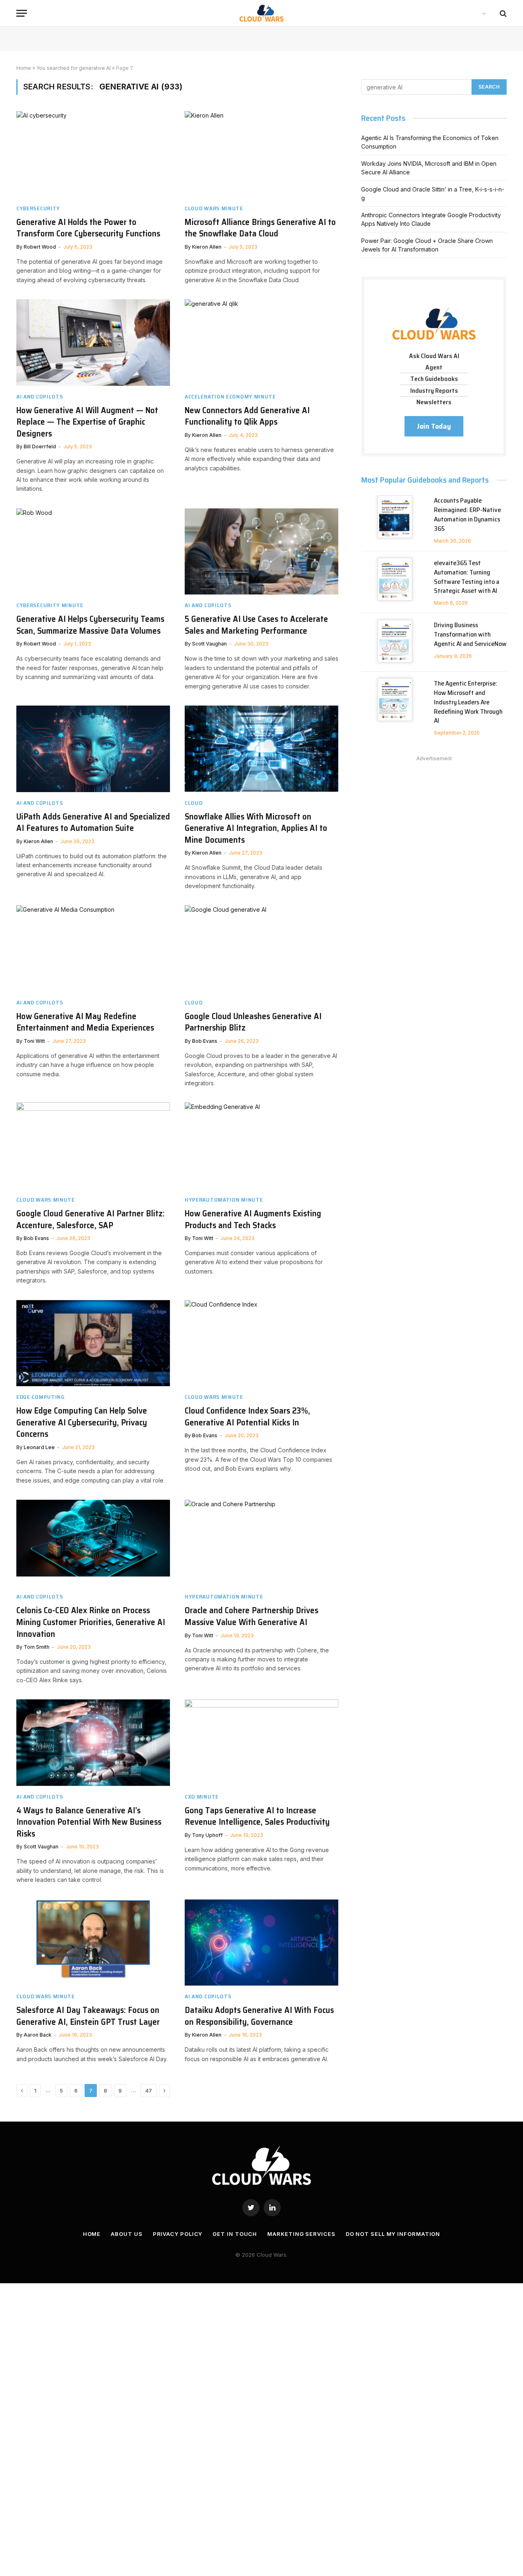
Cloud (194, 803)
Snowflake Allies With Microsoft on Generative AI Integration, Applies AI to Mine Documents (256, 828)
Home (24, 68)
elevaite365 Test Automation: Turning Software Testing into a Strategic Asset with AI (467, 577)
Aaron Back (38, 2035)
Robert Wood (40, 247)
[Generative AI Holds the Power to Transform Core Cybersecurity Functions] (93, 154)
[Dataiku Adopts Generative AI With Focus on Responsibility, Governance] (261, 1943)
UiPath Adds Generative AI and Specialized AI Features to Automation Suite (93, 823)
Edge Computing (41, 1397)
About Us (126, 2234)
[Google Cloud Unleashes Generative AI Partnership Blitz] (261, 948)
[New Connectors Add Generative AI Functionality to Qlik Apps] (261, 343)
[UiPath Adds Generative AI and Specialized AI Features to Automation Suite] (93, 749)
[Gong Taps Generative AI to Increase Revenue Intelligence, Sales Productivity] (261, 1743)
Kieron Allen (207, 247)
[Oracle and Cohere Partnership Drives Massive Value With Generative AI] (261, 1543)
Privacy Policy (178, 2234)
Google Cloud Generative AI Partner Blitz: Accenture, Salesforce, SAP (91, 1219)
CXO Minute (202, 1797)
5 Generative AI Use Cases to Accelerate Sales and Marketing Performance (256, 625)
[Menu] (22, 13)
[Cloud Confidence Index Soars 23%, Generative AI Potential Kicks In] (261, 1343)
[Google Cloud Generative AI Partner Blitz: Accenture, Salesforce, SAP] (93, 1146)
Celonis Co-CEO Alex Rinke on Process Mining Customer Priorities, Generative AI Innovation (91, 1622)
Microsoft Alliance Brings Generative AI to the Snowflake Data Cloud (260, 228)
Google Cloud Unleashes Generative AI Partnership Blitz (253, 1022)
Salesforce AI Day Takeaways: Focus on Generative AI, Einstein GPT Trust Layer (88, 2016)
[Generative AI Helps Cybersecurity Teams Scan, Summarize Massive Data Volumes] (93, 552)
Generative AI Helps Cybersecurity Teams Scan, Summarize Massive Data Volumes (90, 625)
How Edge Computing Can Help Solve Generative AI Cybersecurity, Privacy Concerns (82, 1423)
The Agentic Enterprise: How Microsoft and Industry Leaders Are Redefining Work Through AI (468, 702)
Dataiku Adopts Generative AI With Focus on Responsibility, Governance (259, 2016)
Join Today (434, 426)
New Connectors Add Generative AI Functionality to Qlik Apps (247, 416)
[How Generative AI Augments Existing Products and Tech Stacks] (261, 1146)
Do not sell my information (393, 2234)
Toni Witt (34, 1041)
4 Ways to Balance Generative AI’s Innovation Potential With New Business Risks (89, 1822)
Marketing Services (301, 2234)
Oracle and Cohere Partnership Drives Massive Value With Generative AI (251, 1616)
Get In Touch (235, 2234)
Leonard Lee (39, 1447)
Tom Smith (37, 1647)
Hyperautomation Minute (224, 1200)
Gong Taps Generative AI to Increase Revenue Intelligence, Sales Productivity (257, 1816)
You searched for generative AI (74, 68)
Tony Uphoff (207, 1835)
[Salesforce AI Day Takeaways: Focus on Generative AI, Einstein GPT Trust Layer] (93, 1943)
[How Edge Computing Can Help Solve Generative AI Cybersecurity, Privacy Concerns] (93, 1343)
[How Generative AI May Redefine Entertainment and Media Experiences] (93, 948)
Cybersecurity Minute (50, 605)
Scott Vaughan (209, 644)
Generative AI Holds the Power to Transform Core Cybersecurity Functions (88, 228)
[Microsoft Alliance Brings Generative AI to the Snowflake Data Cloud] (261, 154)
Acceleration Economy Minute (230, 397)
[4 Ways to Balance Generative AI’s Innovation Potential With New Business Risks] (93, 1743)
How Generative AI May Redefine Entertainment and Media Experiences (85, 1022)
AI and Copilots (40, 397)
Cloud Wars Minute (214, 208)
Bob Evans (205, 1041)
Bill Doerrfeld (40, 446)
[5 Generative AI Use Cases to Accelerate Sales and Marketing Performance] (261, 552)
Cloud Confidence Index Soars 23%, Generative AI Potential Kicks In (247, 1417)
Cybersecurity (38, 208)
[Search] (502, 13)
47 (149, 2091)
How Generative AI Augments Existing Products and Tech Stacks (253, 1219)
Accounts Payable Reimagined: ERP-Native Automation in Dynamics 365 (467, 515)
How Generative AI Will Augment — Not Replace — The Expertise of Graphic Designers (87, 422)
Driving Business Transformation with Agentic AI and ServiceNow (470, 635)
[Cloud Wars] (262, 13)
